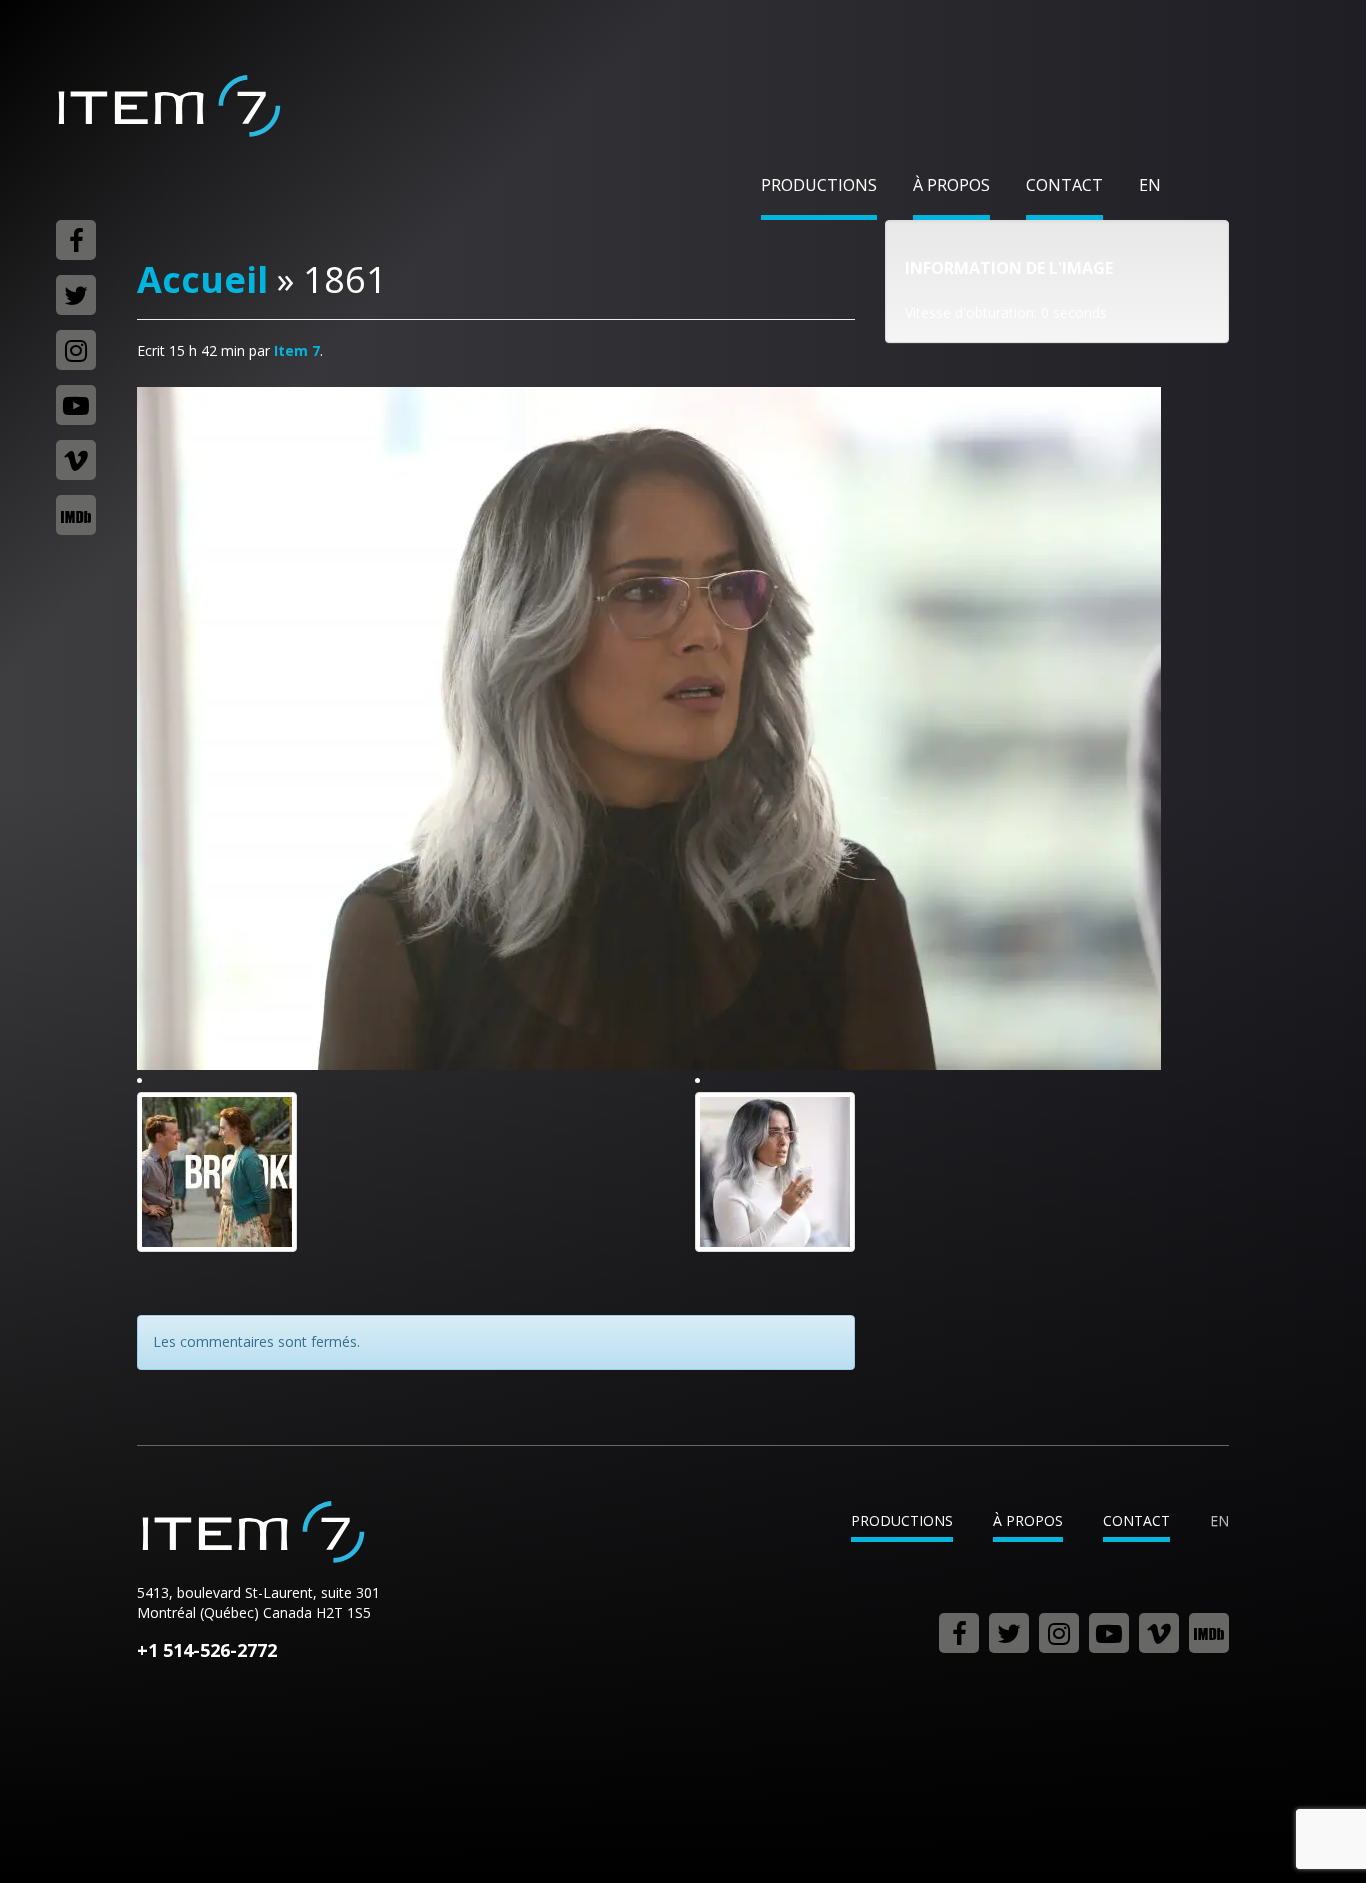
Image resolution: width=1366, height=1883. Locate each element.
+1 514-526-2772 (207, 1650)
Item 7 (168, 106)
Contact (1064, 185)
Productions (819, 185)
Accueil (202, 279)
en (1150, 185)
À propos (951, 185)
